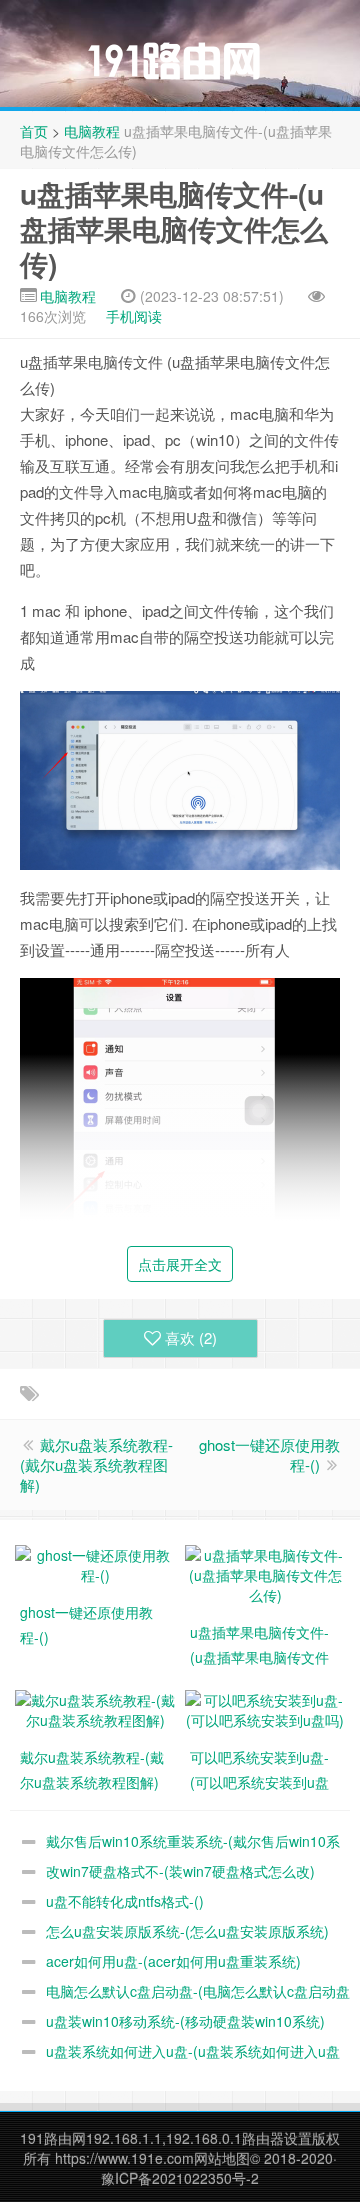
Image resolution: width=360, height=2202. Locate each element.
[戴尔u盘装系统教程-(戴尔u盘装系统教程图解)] (95, 1708)
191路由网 (53, 2138)
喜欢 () (191, 1337)
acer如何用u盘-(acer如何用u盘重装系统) (173, 1961)
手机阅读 (134, 316)
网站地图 (222, 2158)
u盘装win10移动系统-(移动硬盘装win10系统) (185, 2021)
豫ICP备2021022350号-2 (180, 2178)
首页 (34, 131)
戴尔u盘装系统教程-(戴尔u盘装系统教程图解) (96, 1464)
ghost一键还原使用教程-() (269, 1454)
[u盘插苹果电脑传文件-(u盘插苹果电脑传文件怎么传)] (265, 1573)
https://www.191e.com (124, 2158)
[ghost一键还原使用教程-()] (95, 1563)
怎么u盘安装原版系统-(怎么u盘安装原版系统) (187, 1931)
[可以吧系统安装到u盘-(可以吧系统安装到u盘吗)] (265, 1708)
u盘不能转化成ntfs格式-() (125, 1901)
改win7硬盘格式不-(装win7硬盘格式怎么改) (180, 1871)
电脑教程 (92, 131)
